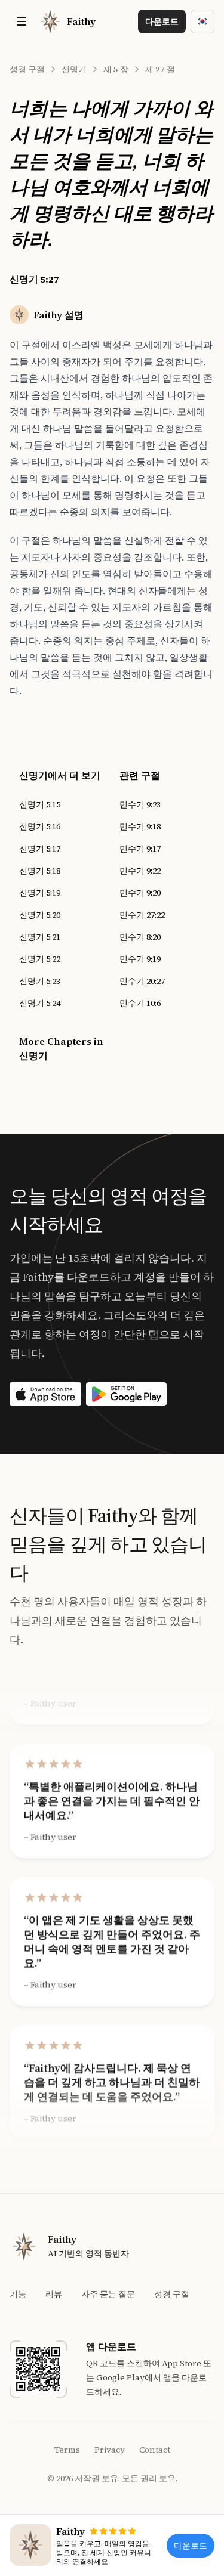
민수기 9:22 (140, 871)
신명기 (74, 69)
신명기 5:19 (40, 893)
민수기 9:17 (140, 849)
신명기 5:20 (40, 915)
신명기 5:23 (40, 981)
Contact (155, 2450)
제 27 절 (160, 69)
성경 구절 (27, 69)
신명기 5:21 (40, 937)
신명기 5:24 (40, 1003)
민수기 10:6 (140, 1003)
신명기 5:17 (40, 849)
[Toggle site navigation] (22, 21)
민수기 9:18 (140, 826)
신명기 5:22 (40, 959)
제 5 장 (116, 69)
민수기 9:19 (140, 959)
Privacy (110, 2450)
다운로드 (162, 21)
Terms (67, 2450)
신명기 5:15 (40, 804)
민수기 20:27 (142, 981)
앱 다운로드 (111, 2346)
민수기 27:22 (142, 915)
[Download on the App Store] (45, 1394)
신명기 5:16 (40, 826)
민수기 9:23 (140, 804)
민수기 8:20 (140, 937)
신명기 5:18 (40, 871)
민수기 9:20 (140, 893)
